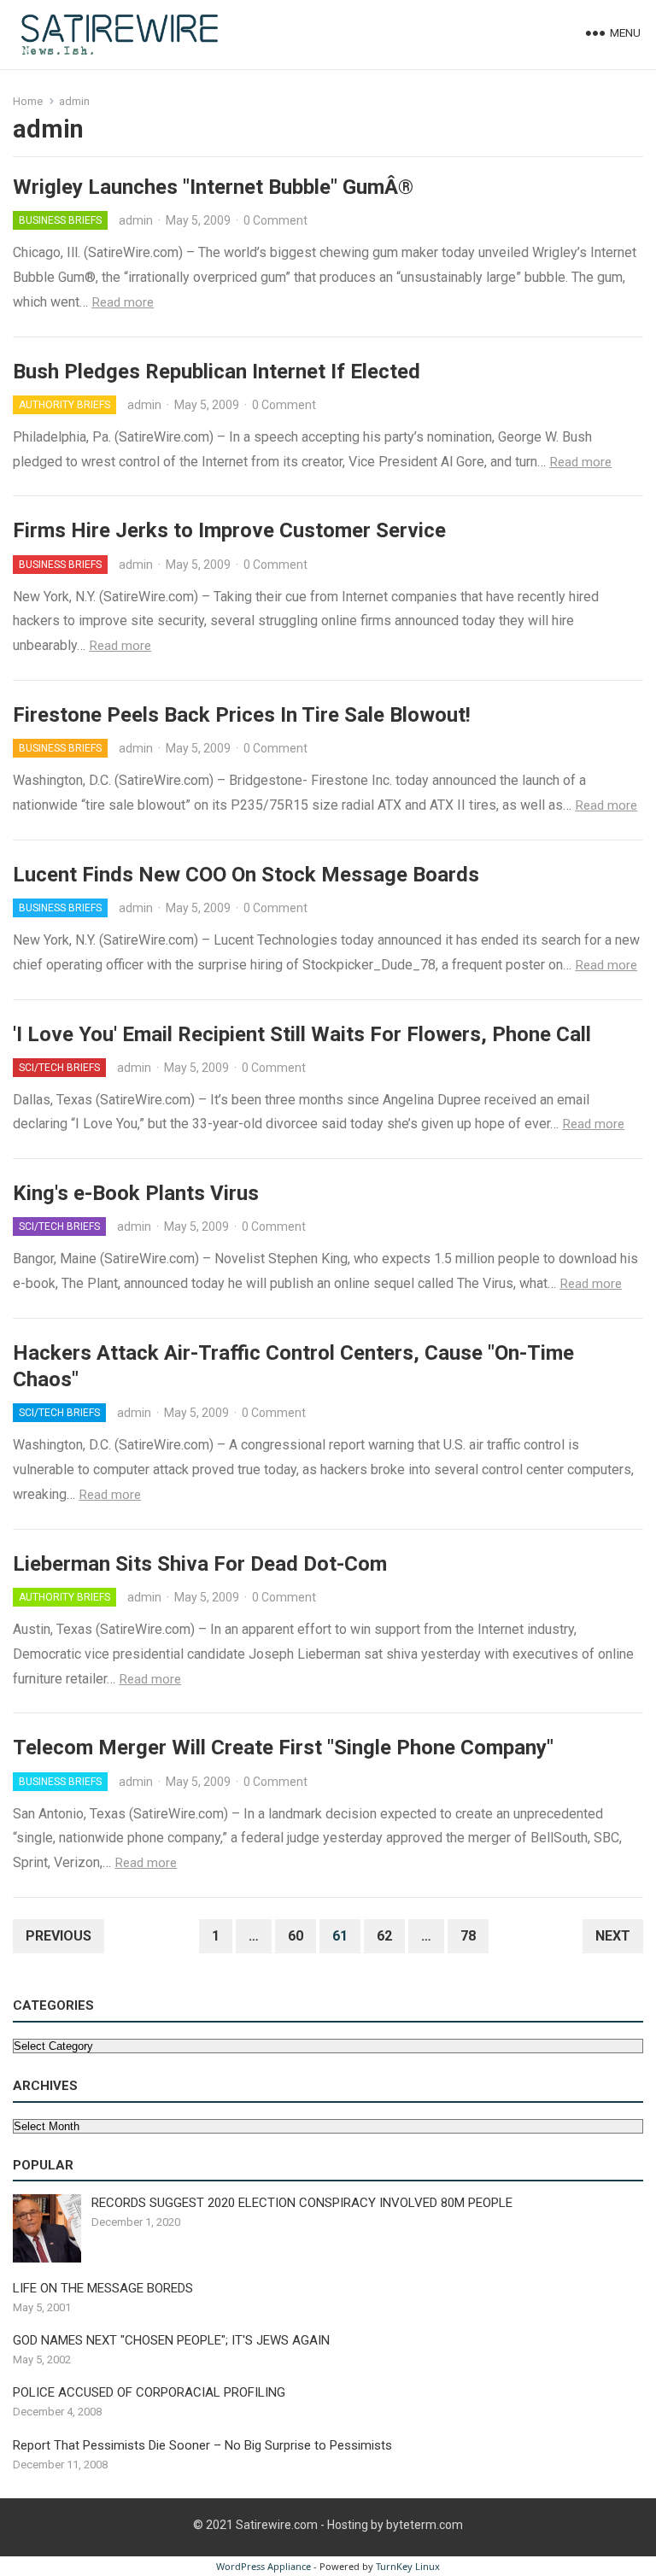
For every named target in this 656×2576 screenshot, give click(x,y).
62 (384, 1936)
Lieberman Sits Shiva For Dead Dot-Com (200, 1564)
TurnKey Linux (408, 2566)
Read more (123, 302)
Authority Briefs (64, 405)
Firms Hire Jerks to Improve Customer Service (229, 530)
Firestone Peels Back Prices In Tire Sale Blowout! (242, 715)
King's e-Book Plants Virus (136, 1193)
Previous (59, 1936)
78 (468, 1936)
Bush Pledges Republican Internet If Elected (217, 372)
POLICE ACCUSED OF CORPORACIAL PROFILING (149, 2392)
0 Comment (275, 220)
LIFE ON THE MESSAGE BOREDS (103, 2288)
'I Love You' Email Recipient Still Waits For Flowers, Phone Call (302, 1034)
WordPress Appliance (264, 2566)
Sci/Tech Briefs (59, 1068)
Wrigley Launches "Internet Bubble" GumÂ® (213, 187)
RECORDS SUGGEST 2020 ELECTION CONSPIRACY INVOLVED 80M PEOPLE (302, 2203)
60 (296, 1936)
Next (613, 1936)
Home (28, 101)
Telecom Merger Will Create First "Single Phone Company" (283, 1748)
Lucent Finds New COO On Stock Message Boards (246, 875)
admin (136, 220)
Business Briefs (60, 220)
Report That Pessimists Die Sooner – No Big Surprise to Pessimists (202, 2445)
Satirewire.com (277, 2525)
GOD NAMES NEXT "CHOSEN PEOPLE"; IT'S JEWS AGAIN (171, 2340)
